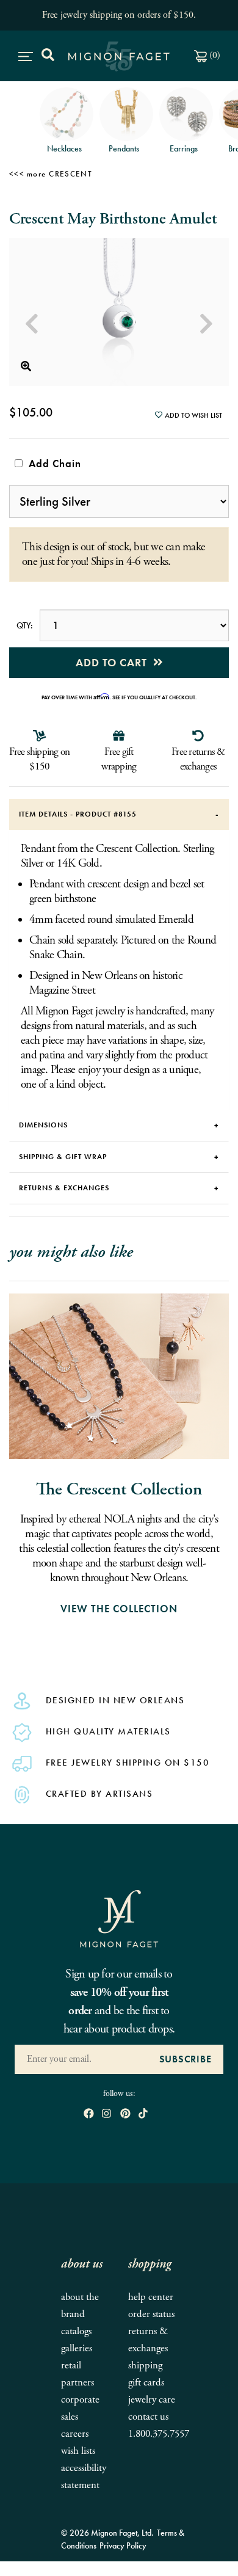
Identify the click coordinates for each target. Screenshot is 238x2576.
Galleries (77, 2349)
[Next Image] (206, 324)
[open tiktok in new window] (143, 2115)
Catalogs (76, 2331)
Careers (75, 2434)
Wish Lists (78, 2451)
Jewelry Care (152, 2400)
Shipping (145, 2366)
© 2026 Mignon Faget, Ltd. (107, 2533)
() (214, 55)
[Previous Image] (32, 324)
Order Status (151, 2314)
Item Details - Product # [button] (78, 814)
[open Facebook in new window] (89, 2115)
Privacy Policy (123, 2545)
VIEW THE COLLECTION (119, 1609)
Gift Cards (146, 2383)
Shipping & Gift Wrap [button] (63, 1157)
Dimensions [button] (43, 1125)
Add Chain (52, 464)
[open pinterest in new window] (125, 2115)
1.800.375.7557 (159, 2434)
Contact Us (148, 2417)
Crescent (70, 174)
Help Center (151, 2297)
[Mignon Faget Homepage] (119, 1918)
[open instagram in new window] (106, 2115)
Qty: (24, 625)
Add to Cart (114, 662)
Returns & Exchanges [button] (64, 1188)
